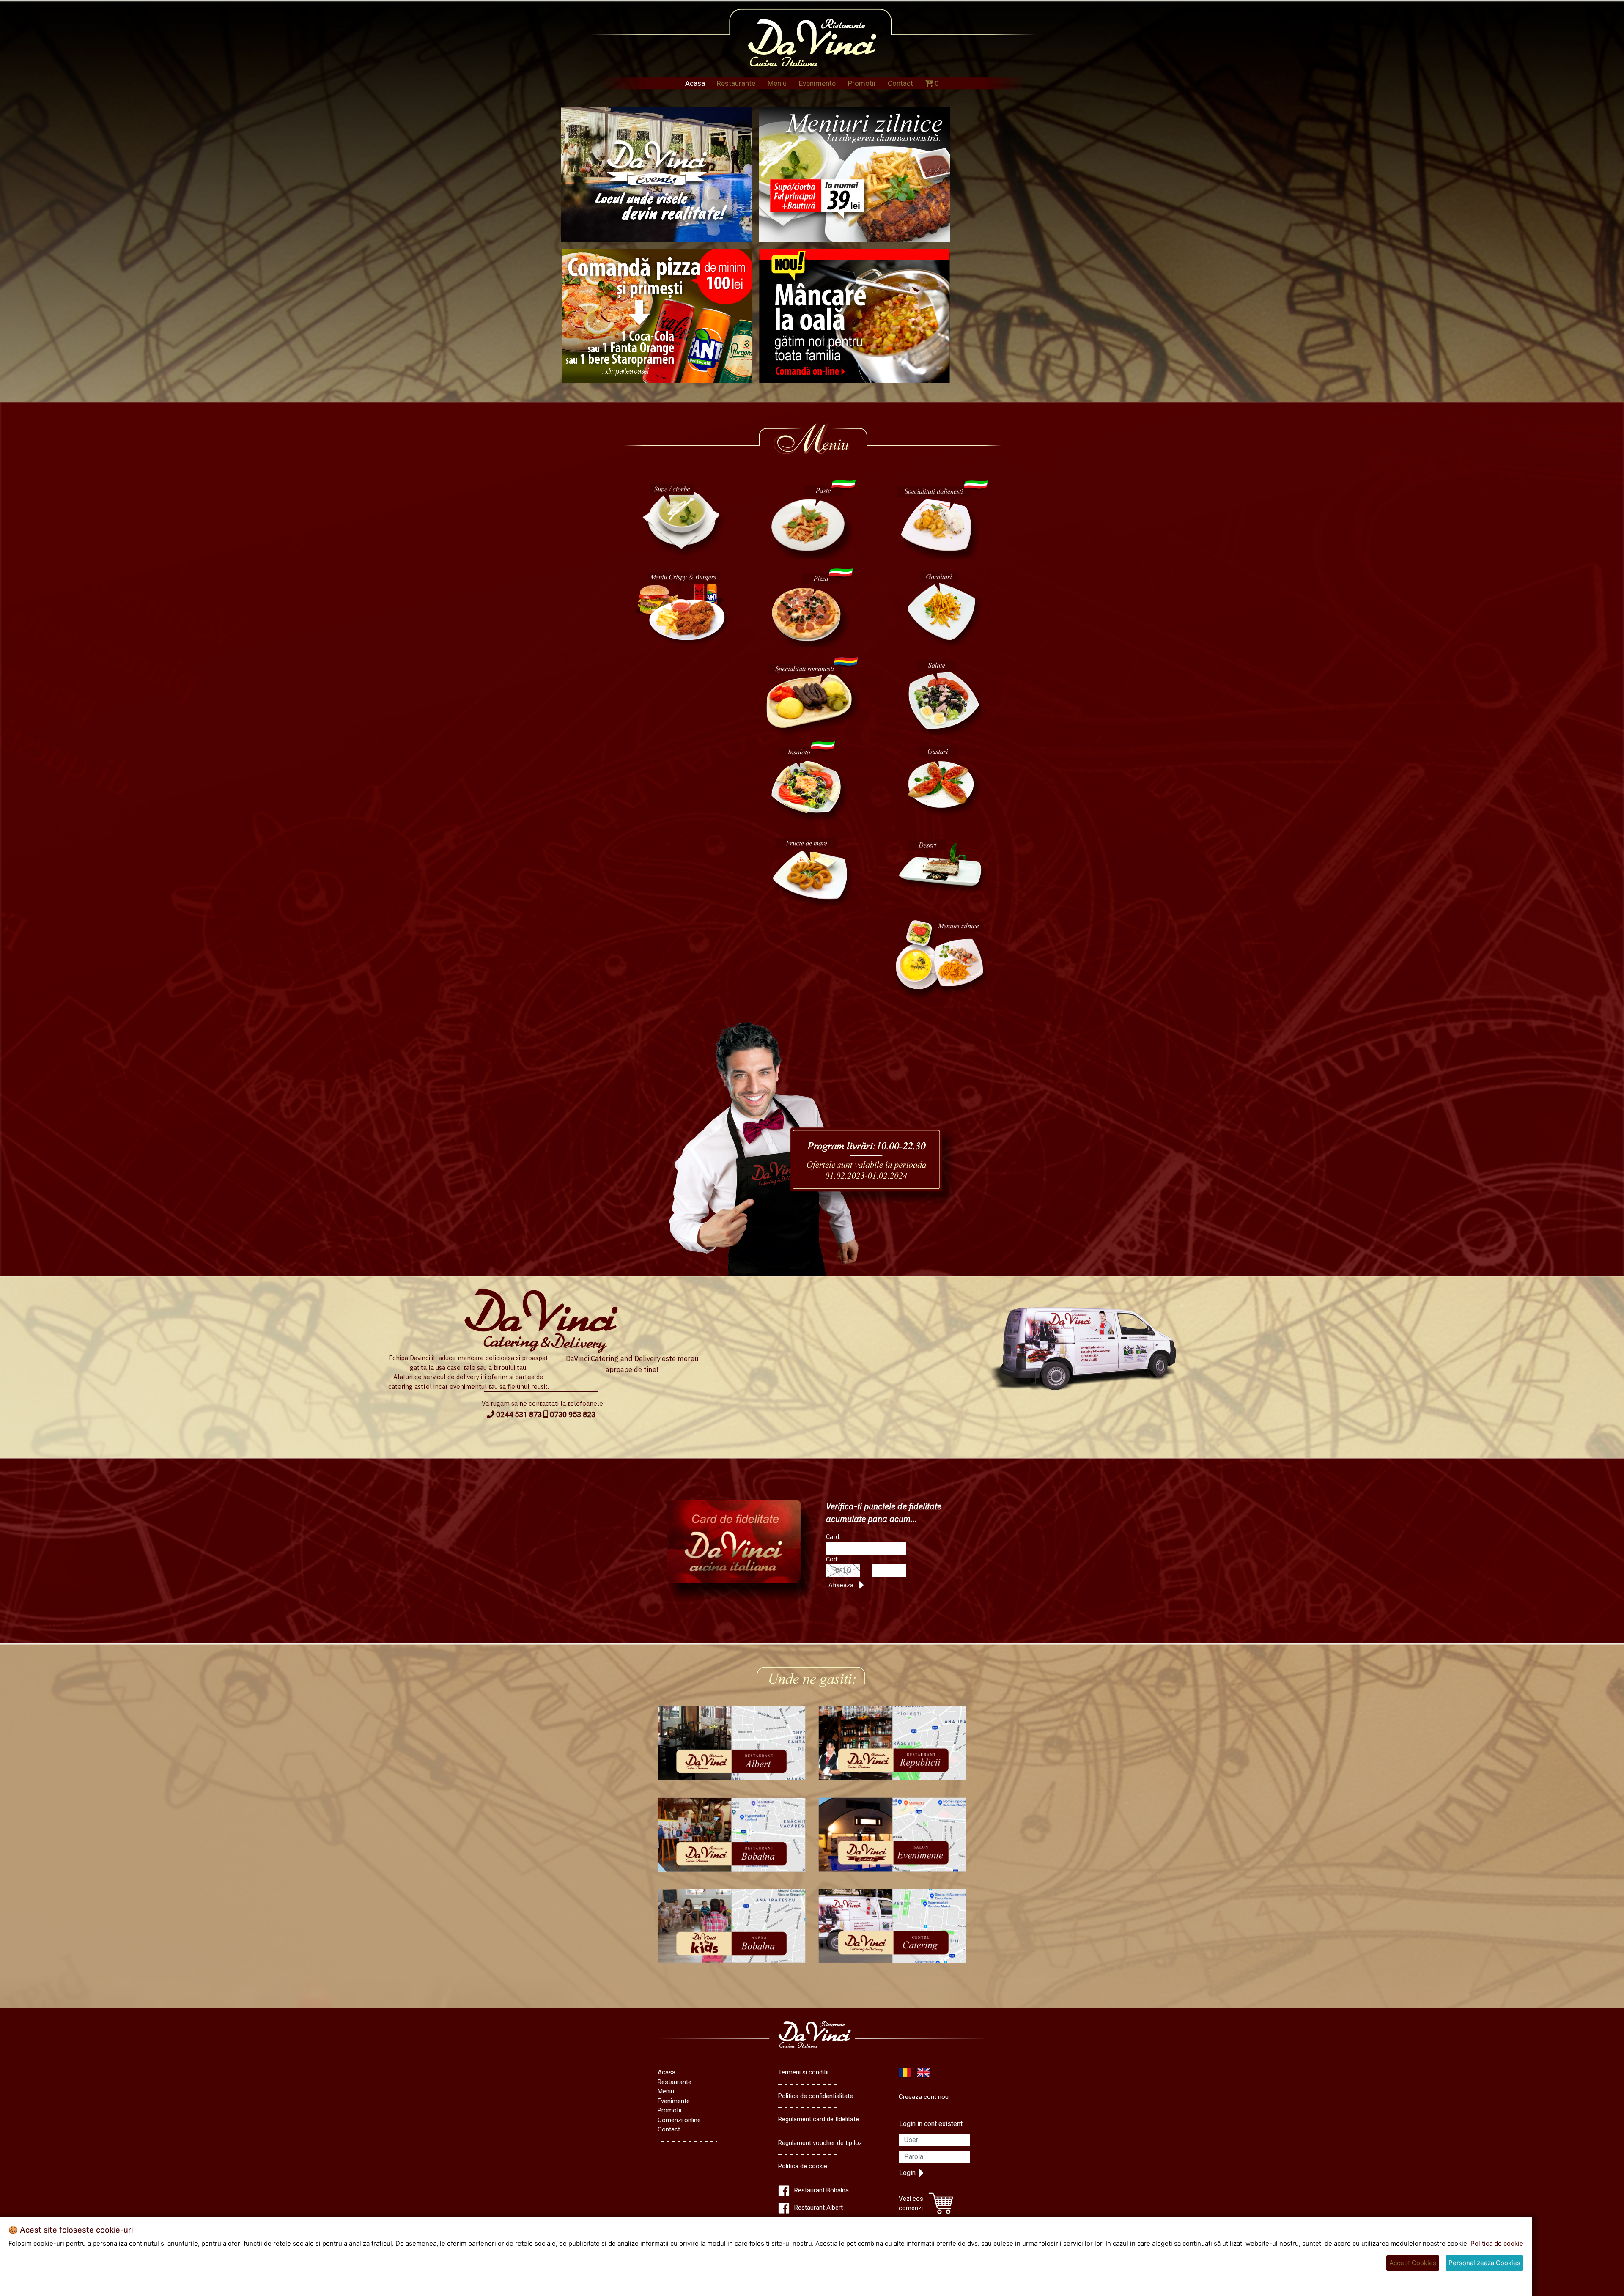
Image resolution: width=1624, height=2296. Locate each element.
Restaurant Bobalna (822, 2190)
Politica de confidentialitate (816, 2096)
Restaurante (736, 83)
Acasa (695, 83)
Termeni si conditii (803, 2072)
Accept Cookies (1413, 2263)
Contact (900, 83)
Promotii (862, 83)
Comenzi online (679, 2120)
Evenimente (817, 83)
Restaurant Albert (819, 2208)
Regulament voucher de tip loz (820, 2143)
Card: (833, 1537)
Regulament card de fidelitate (819, 2119)
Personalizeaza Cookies (1484, 2263)
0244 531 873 (518, 1414)
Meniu (777, 83)
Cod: (832, 1559)
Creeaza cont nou (924, 2097)
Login (907, 2173)
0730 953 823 (572, 1414)
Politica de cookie (803, 2166)
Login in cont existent (931, 2124)
